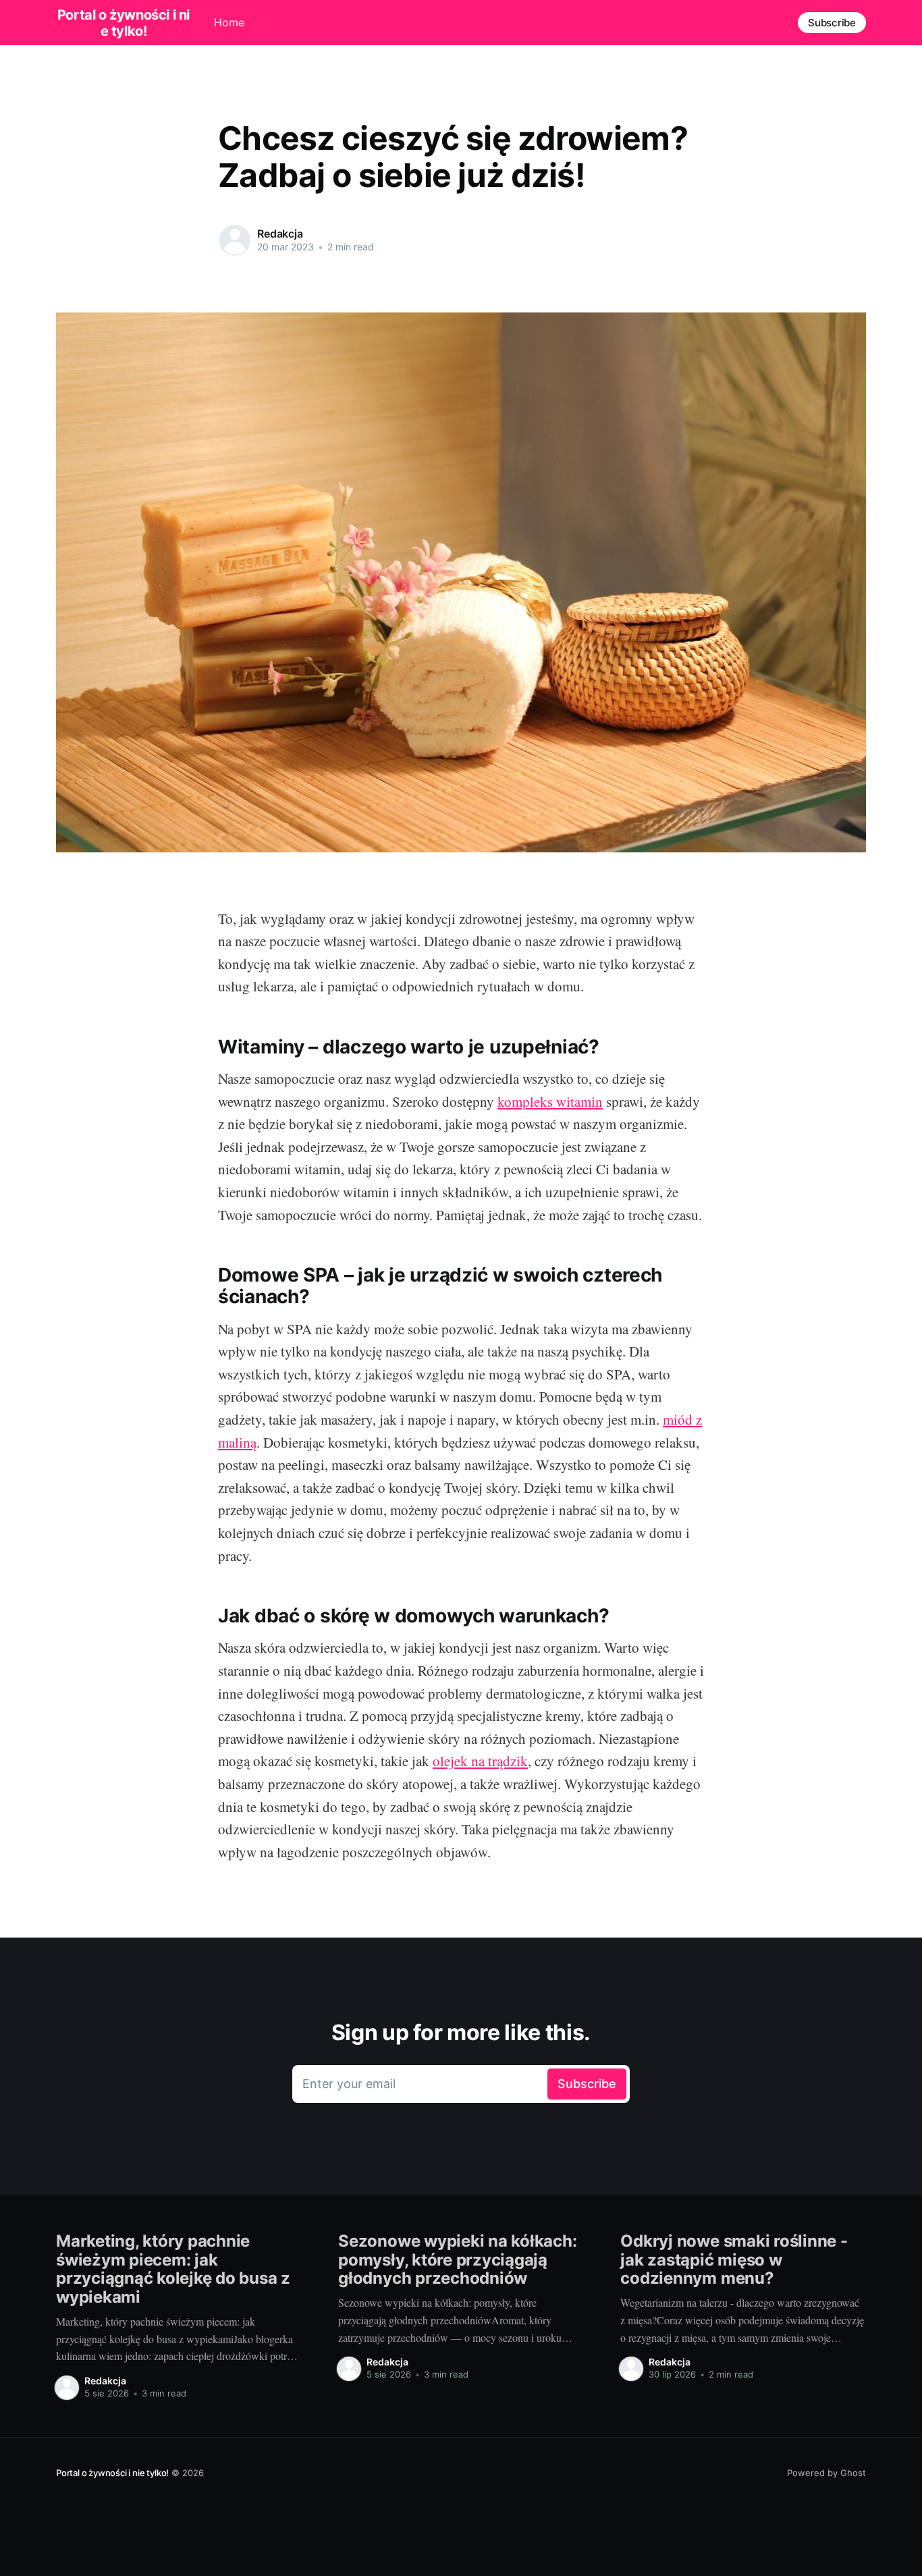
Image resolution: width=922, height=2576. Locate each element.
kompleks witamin (550, 1101)
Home (229, 22)
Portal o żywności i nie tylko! (124, 23)
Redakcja (280, 234)
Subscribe (832, 23)
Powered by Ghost (826, 2473)
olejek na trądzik (480, 1761)
